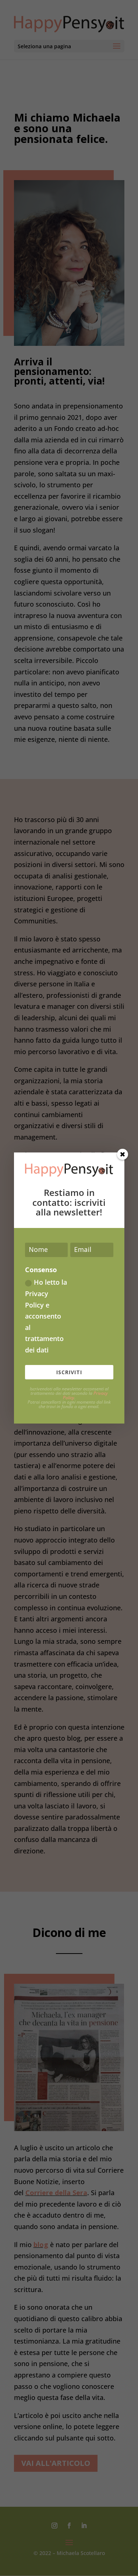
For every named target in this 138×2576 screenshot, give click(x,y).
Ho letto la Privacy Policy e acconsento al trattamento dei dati (46, 1316)
